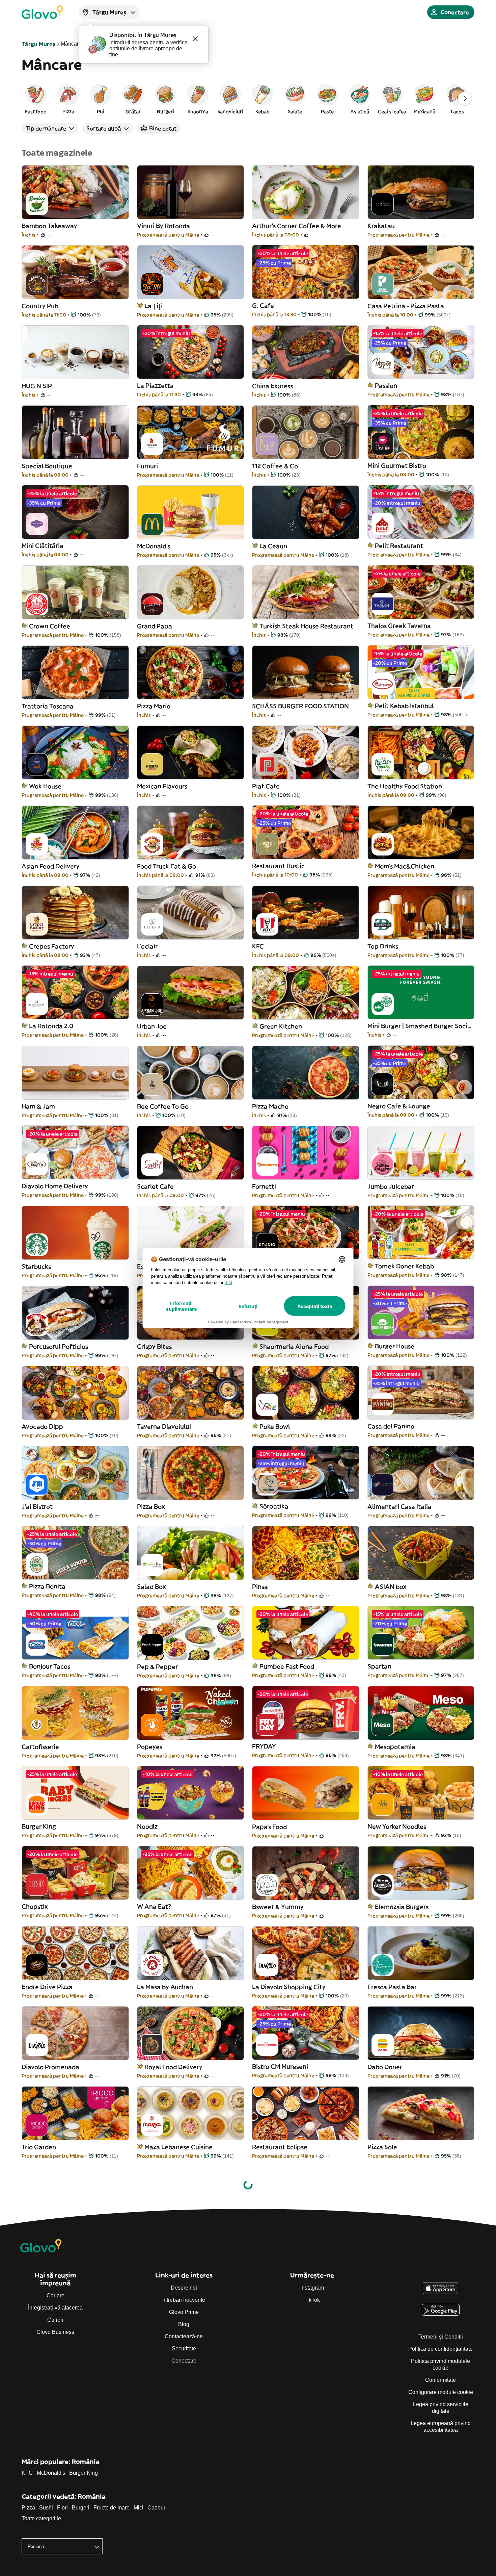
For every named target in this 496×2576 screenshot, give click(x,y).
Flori (62, 2508)
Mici (139, 2508)
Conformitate (440, 2380)
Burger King (84, 2473)
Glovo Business (55, 2332)
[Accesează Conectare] (42, 12)
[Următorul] (465, 99)
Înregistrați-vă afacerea (55, 2308)
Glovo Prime (184, 2312)
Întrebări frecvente (184, 2300)
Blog (184, 2324)
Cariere (56, 2296)
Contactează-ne (184, 2336)
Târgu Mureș (38, 44)
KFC (27, 2473)
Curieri (55, 2320)
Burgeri (81, 2508)
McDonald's (51, 2473)
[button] (36, 99)
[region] (248, 99)
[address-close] (195, 39)
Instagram (312, 2288)
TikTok (312, 2300)
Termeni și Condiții (441, 2337)
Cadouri (157, 2508)
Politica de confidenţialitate (440, 2349)
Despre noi (184, 2288)
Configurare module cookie (441, 2392)
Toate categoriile (41, 2518)
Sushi (46, 2508)
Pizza (28, 2508)
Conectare (184, 2361)
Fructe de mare (112, 2508)
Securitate (184, 2349)
